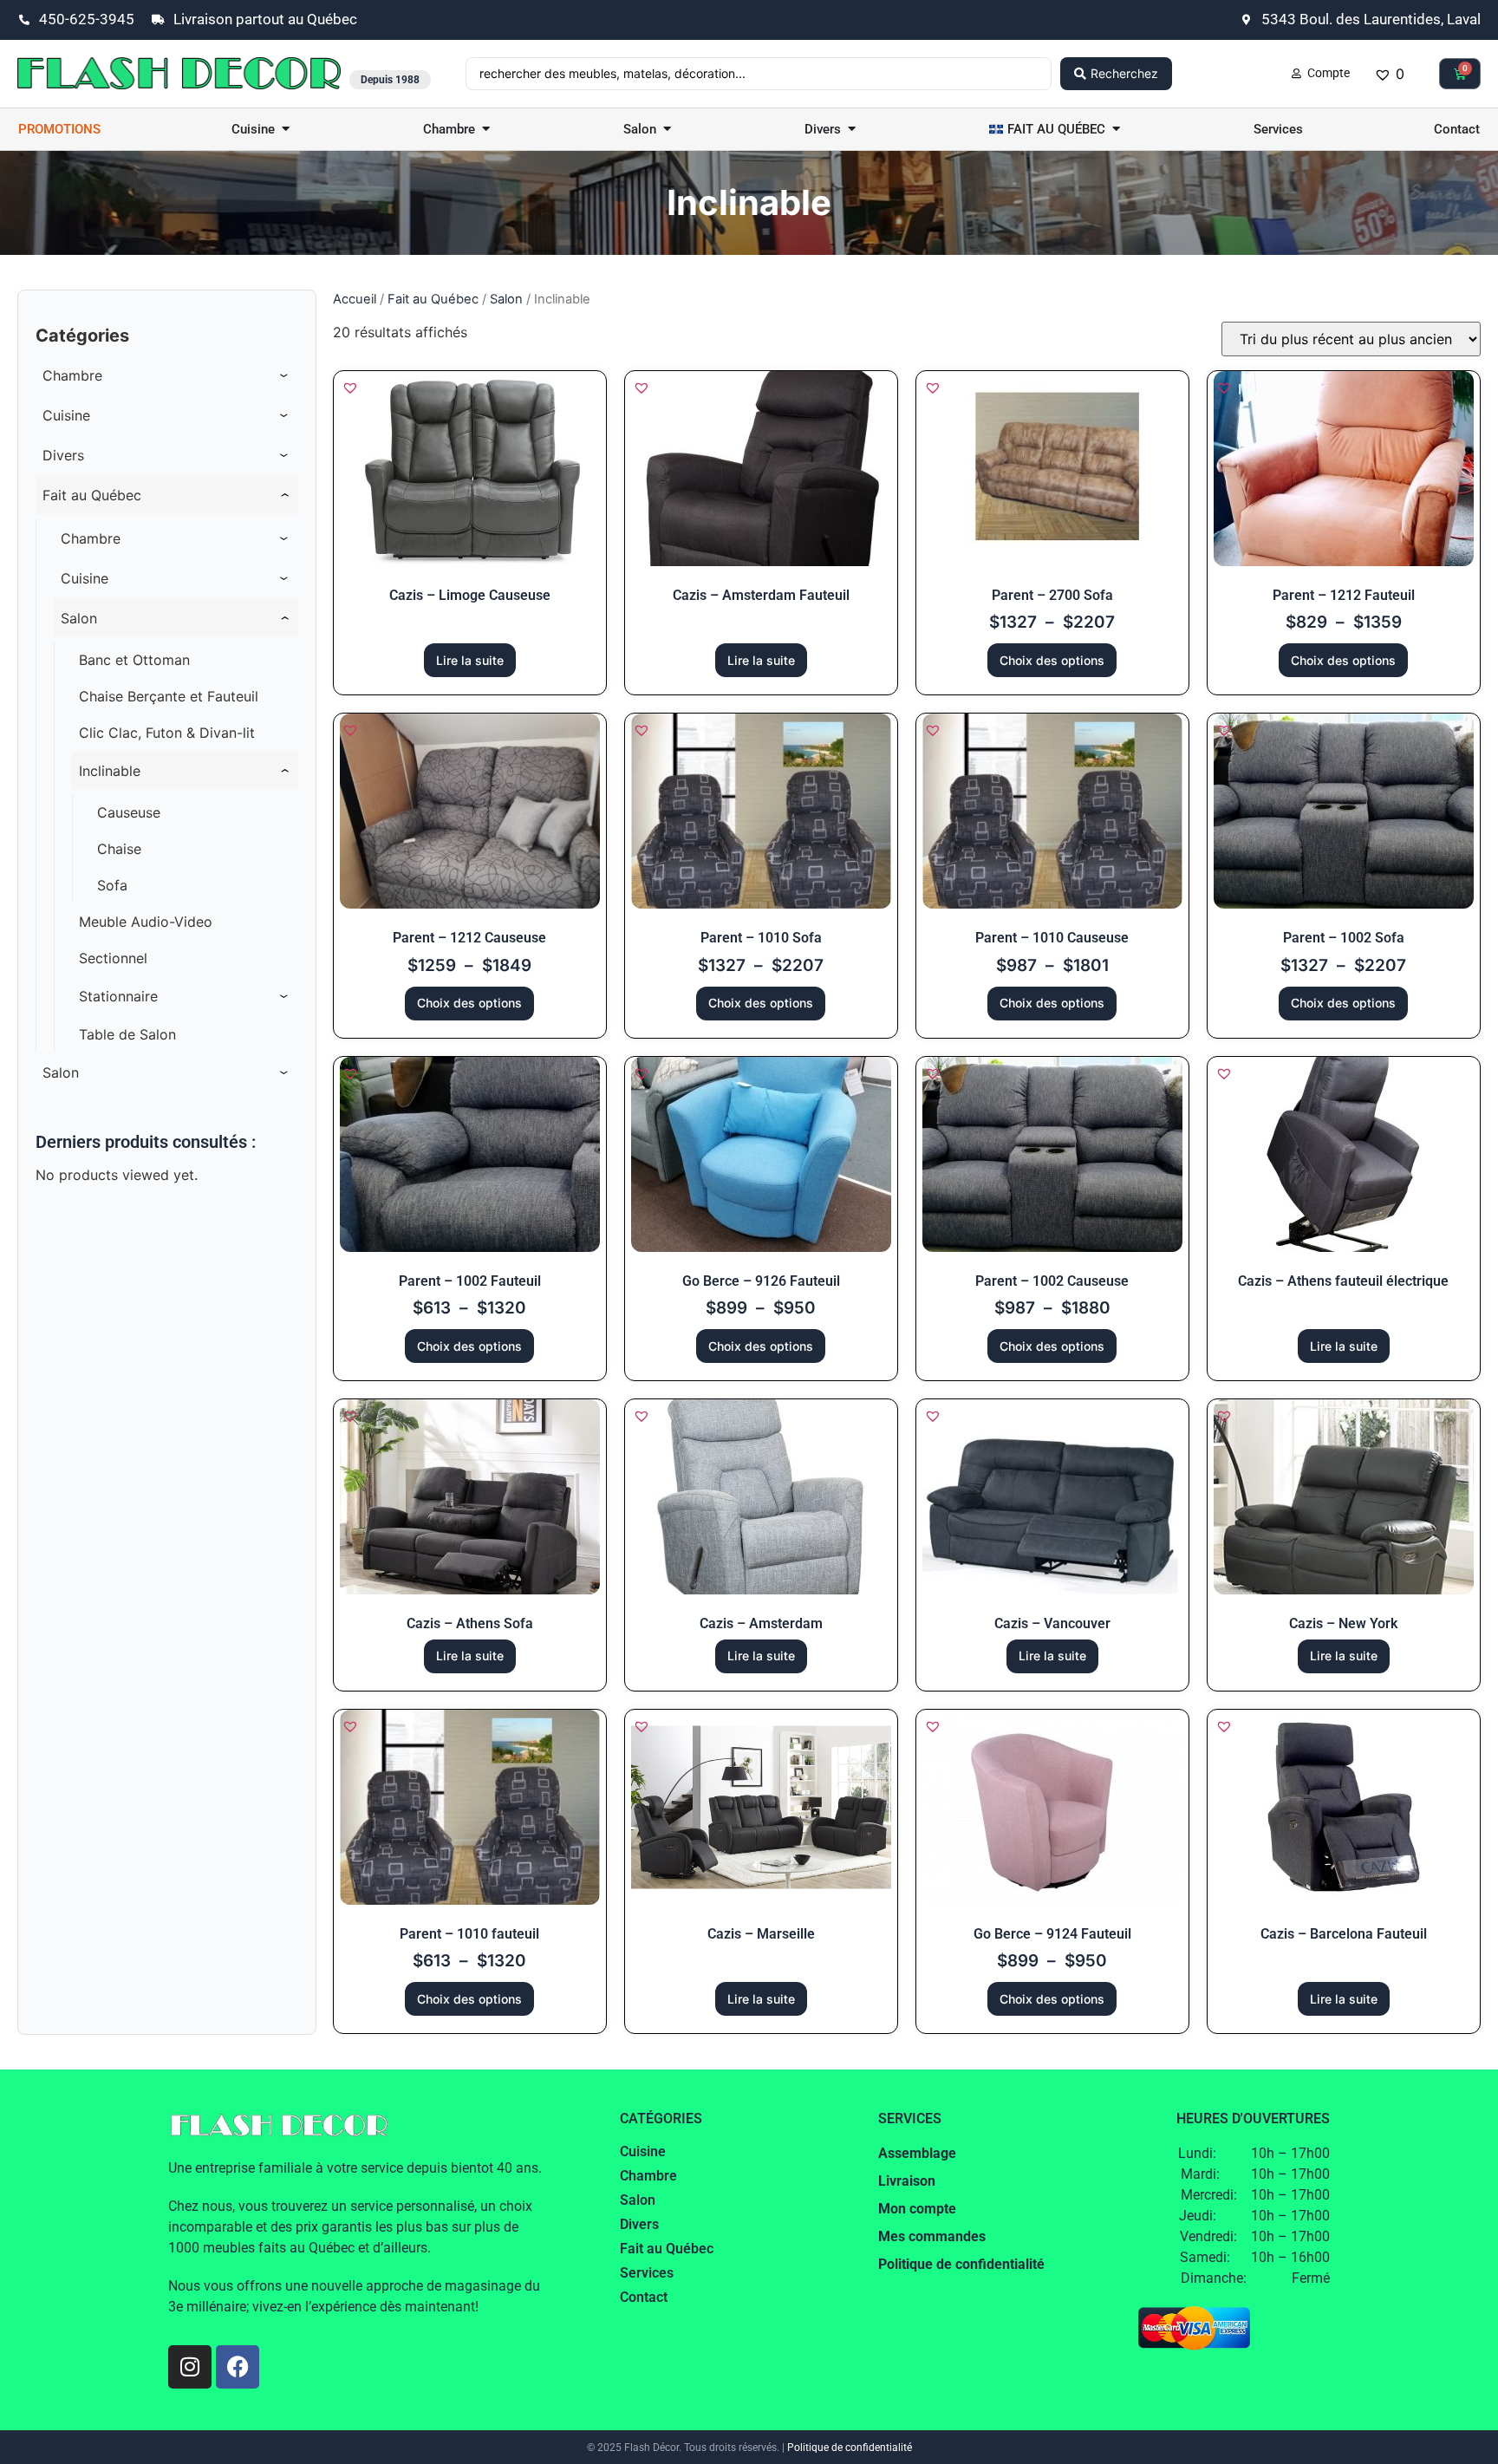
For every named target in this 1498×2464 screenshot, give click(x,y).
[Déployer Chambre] (284, 375)
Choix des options (1052, 660)
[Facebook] (238, 2367)
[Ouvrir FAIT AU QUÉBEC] (1116, 130)
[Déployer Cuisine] (284, 415)
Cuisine (643, 2151)
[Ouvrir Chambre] (486, 130)
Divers (639, 2224)
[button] (350, 388)
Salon (506, 299)
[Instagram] (190, 2367)
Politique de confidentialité (850, 2448)
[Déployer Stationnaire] (284, 996)
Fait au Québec (433, 299)
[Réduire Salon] (284, 618)
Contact (644, 2297)
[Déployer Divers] (284, 455)
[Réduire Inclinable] (284, 771)
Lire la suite (470, 660)
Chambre (648, 2176)
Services (647, 2273)
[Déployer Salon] (284, 1072)
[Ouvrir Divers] (852, 130)
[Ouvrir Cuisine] (286, 130)
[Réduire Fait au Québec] (284, 495)
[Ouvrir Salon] (667, 130)
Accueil (355, 299)
